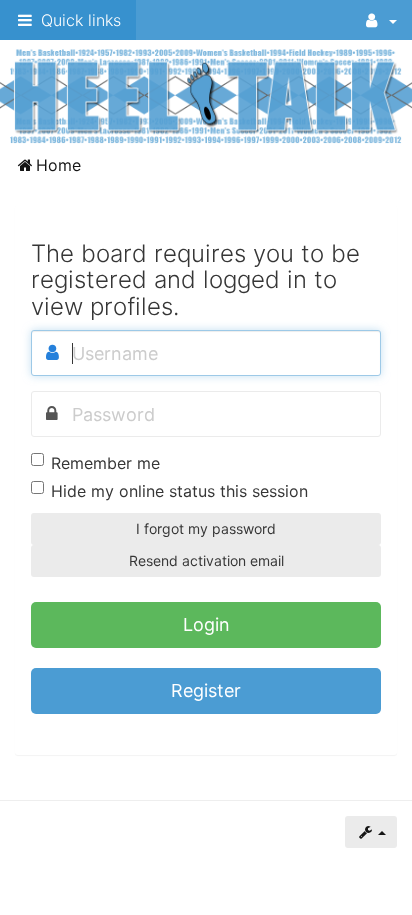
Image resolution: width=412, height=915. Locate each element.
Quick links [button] (78, 20)
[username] (52, 353)
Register (206, 690)
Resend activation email (206, 560)
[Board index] (206, 95)
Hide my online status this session (179, 491)
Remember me (105, 463)
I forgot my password (206, 528)
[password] (52, 414)
